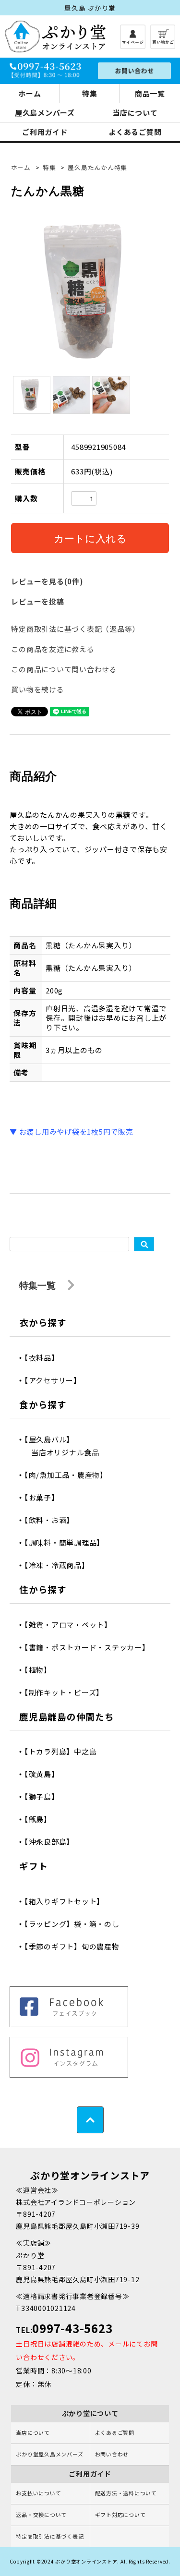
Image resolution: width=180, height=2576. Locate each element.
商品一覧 (150, 93)
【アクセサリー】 (56, 1380)
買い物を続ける (37, 689)
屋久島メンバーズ (45, 113)
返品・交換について (41, 2515)
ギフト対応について (120, 2515)
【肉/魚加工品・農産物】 (69, 1475)
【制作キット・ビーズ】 (67, 1692)
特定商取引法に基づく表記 (50, 2536)
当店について (33, 2432)
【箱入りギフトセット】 (68, 1901)
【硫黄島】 (45, 1774)
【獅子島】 (45, 1796)
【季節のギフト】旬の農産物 (75, 1946)
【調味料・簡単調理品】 (68, 1542)
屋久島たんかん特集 (97, 167)
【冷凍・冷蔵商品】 (60, 1565)
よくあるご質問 (115, 2432)
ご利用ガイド (45, 132)
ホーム (30, 93)
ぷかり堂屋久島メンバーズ (49, 2454)
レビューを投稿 (37, 601)
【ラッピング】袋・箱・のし (75, 1924)
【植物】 (41, 1670)
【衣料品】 (45, 1358)
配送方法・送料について (126, 2493)
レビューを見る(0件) (47, 581)
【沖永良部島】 (53, 1842)
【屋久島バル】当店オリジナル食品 (65, 1446)
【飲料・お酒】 (53, 1520)
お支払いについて (38, 2493)
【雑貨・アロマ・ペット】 (72, 1625)
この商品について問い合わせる (64, 669)
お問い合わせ (112, 2454)
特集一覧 (39, 1285)
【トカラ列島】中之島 (64, 1751)
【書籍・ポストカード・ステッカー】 (90, 1647)
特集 (90, 93)
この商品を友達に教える (53, 649)
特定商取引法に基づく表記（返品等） (75, 629)
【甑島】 (41, 1819)
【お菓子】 (45, 1497)
